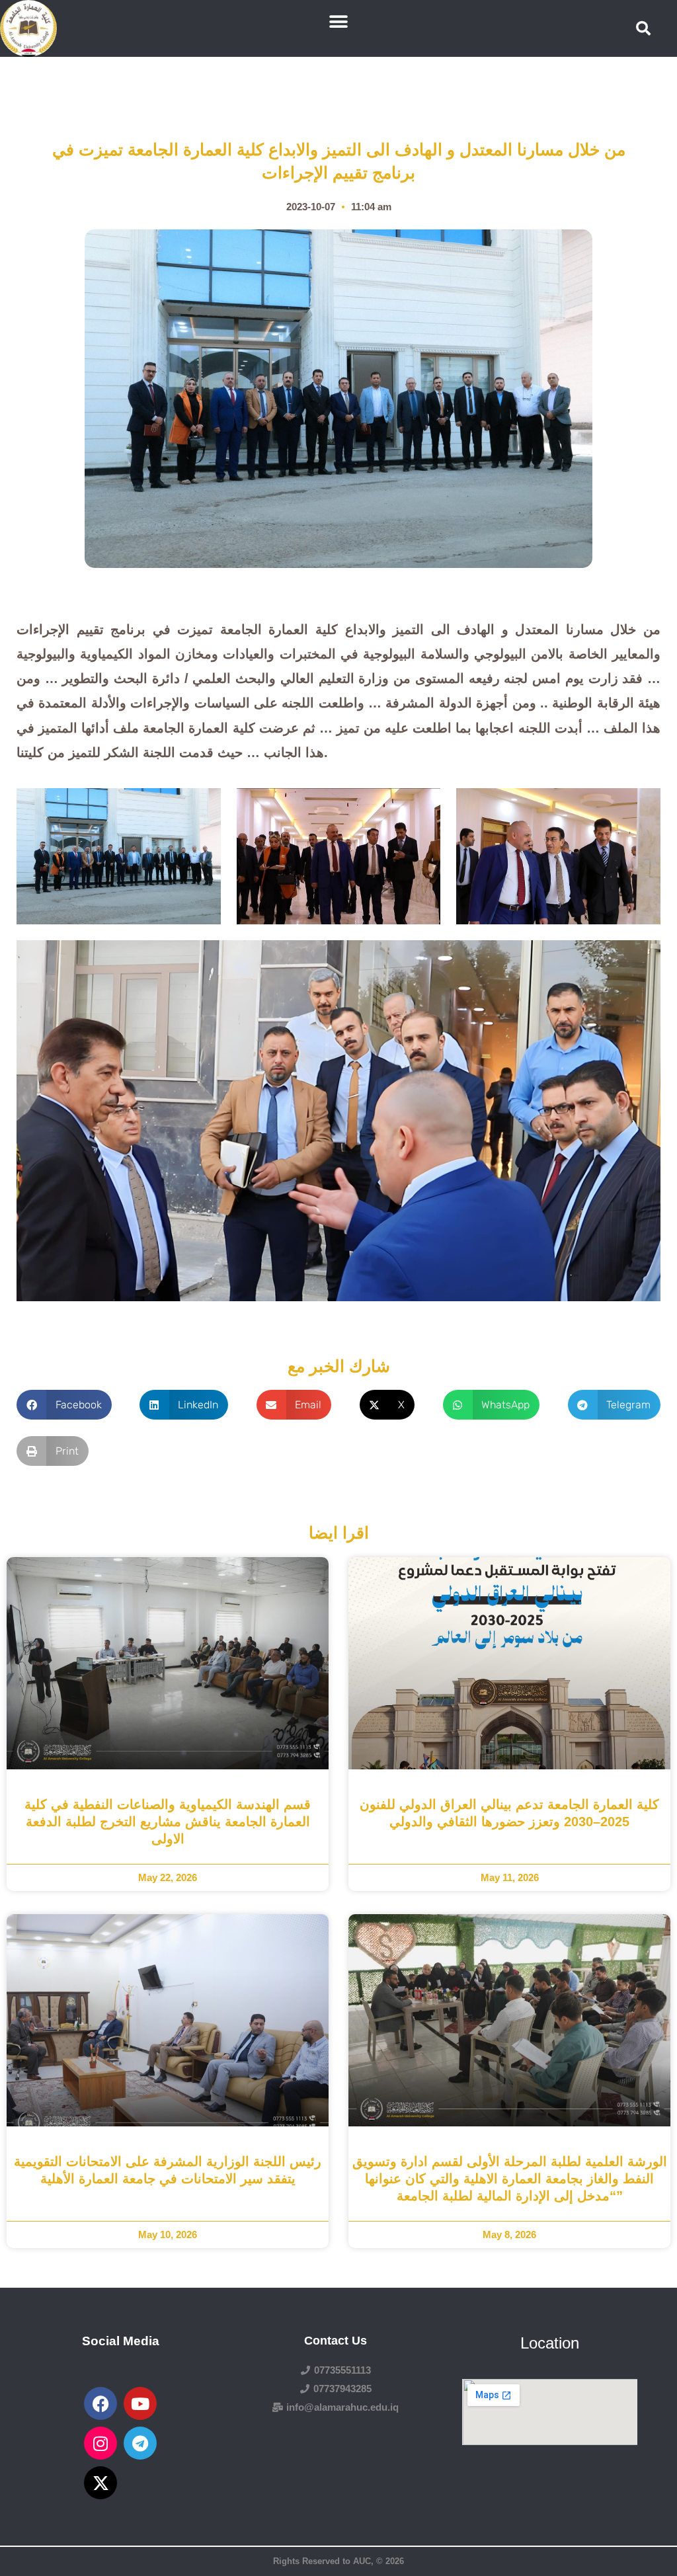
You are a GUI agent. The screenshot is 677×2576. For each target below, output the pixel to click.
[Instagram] (100, 2443)
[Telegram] (140, 2443)
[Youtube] (140, 2403)
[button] (338, 21)
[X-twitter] (100, 2483)
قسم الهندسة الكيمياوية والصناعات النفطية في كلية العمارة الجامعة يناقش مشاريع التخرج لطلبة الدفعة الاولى (168, 1822)
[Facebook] (100, 2403)
